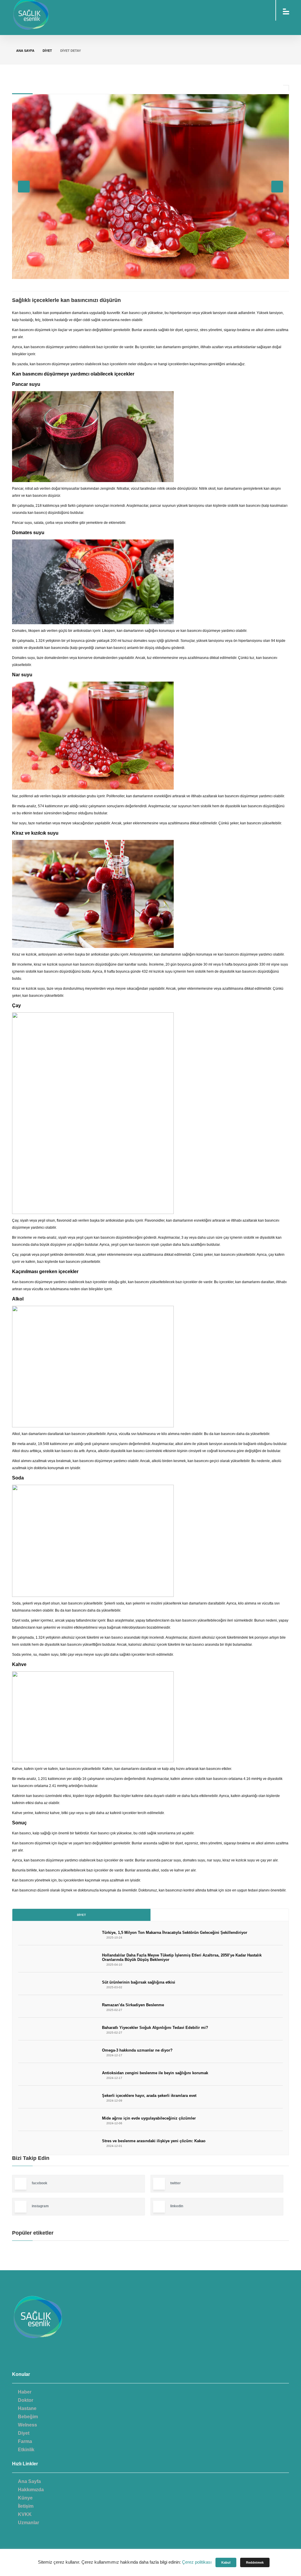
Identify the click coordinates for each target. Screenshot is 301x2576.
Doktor (26, 2400)
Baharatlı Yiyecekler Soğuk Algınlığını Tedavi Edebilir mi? (155, 2028)
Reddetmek (255, 2562)
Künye (25, 2498)
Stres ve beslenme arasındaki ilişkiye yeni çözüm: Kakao (154, 2141)
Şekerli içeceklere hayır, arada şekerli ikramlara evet (149, 2096)
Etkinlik (26, 2450)
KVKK (25, 2514)
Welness (27, 2425)
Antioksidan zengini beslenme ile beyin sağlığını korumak (155, 2073)
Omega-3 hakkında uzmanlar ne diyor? (137, 2050)
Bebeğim (28, 2417)
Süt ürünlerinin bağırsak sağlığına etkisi (139, 1982)
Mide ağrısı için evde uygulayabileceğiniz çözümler (149, 2118)
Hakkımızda (31, 2490)
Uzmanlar (29, 2523)
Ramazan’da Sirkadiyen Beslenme (133, 2005)
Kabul (226, 2562)
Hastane (27, 2408)
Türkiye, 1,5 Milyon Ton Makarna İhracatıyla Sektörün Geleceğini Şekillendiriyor (175, 1933)
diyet (47, 51)
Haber (25, 2392)
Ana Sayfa (25, 51)
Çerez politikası (197, 2562)
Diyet (81, 1915)
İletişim (26, 2506)
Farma (25, 2441)
